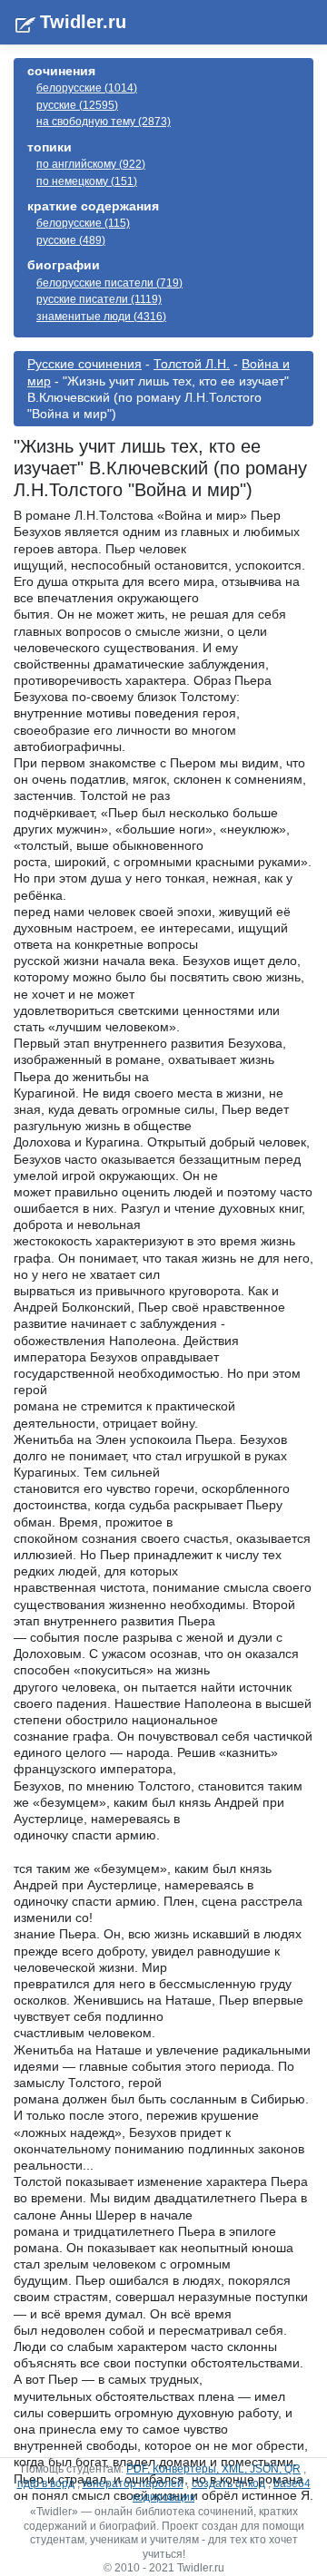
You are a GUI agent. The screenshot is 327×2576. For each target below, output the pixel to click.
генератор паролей (133, 2483)
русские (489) (71, 240)
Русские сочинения (84, 364)
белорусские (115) (83, 223)
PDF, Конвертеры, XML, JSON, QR (213, 2469)
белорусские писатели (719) (109, 283)
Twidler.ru (83, 22)
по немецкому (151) (87, 181)
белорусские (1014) (87, 88)
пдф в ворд (46, 2483)
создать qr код (228, 2483)
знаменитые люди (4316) (101, 317)
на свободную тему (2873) (104, 122)
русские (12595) (77, 105)
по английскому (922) (91, 164)
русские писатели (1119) (99, 299)
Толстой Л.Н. (192, 364)
